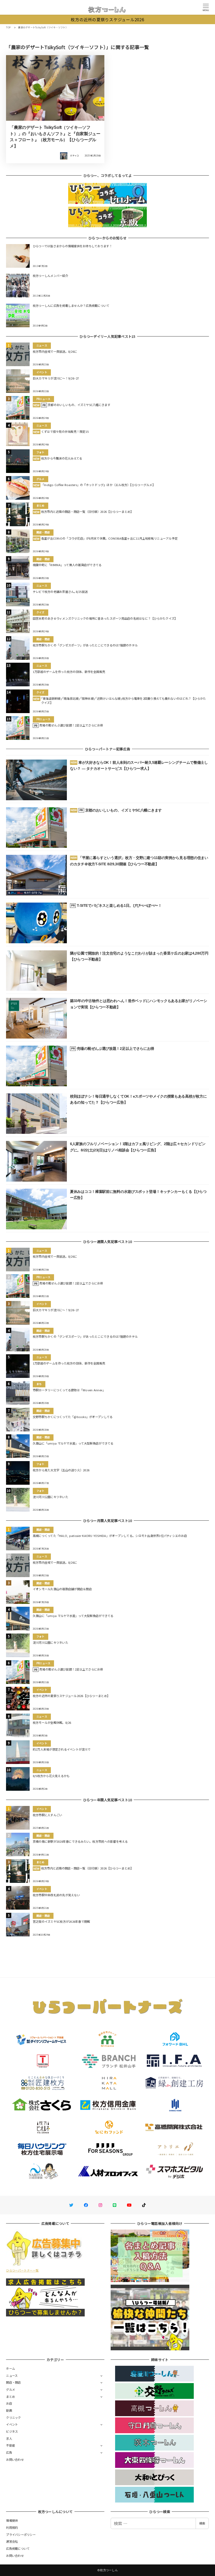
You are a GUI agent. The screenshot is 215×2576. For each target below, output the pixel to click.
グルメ (10, 2389)
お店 (9, 2403)
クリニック (13, 2417)
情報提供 (12, 2520)
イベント (12, 2424)
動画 (9, 2410)
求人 (9, 2438)
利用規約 (12, 2527)
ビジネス (12, 2431)
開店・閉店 (13, 2382)
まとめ (10, 2396)
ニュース (12, 2375)
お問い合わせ (15, 2459)
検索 (202, 2523)
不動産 (10, 2445)
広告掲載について (18, 2548)
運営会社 (12, 2541)
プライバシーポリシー (21, 2535)
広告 (9, 2452)
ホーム (10, 2368)
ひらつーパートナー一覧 (22, 2270)
